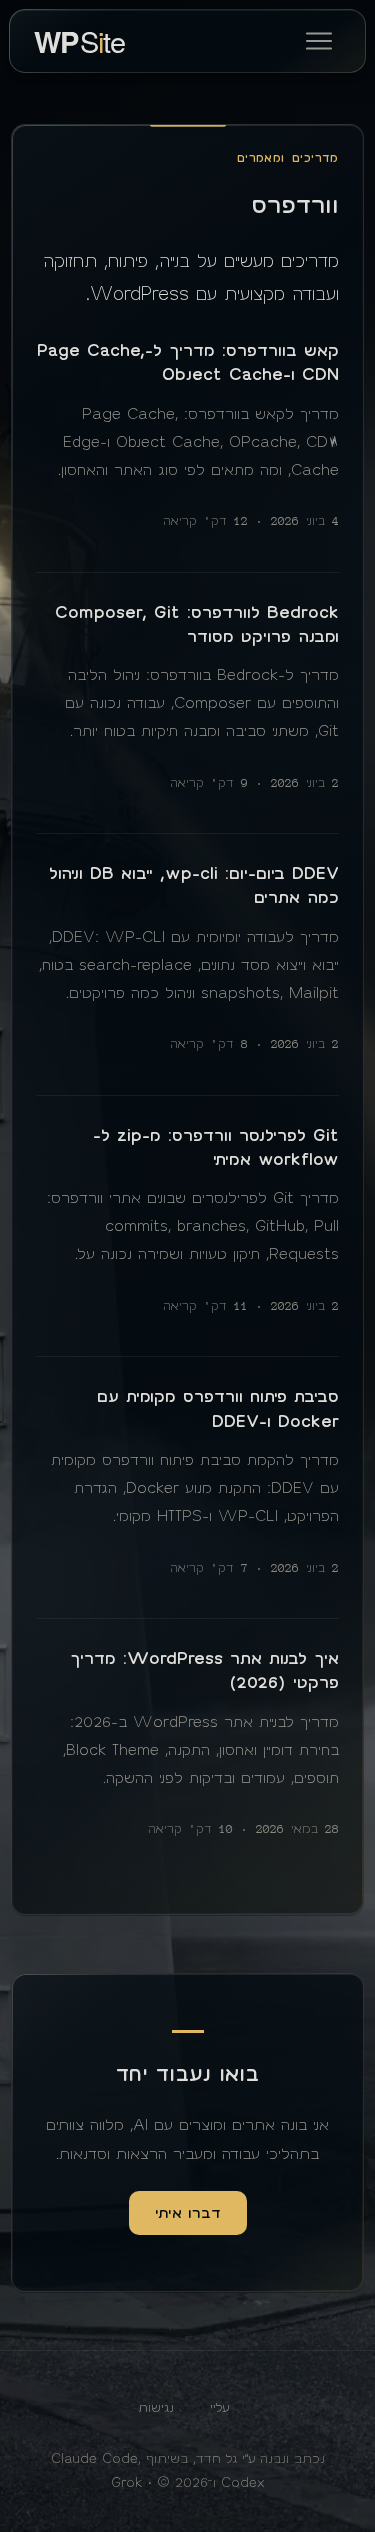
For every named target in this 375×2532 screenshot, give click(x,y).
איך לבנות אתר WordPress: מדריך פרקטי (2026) (204, 1671)
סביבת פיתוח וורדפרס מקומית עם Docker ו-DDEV (218, 1409)
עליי (219, 2408)
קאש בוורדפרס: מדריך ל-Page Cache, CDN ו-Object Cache (188, 363)
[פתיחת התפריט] (319, 41)
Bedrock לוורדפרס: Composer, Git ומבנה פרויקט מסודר (197, 625)
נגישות (156, 2408)
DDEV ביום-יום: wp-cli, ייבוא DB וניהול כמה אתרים (194, 886)
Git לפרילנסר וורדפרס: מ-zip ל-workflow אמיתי (216, 1148)
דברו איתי (188, 2213)
